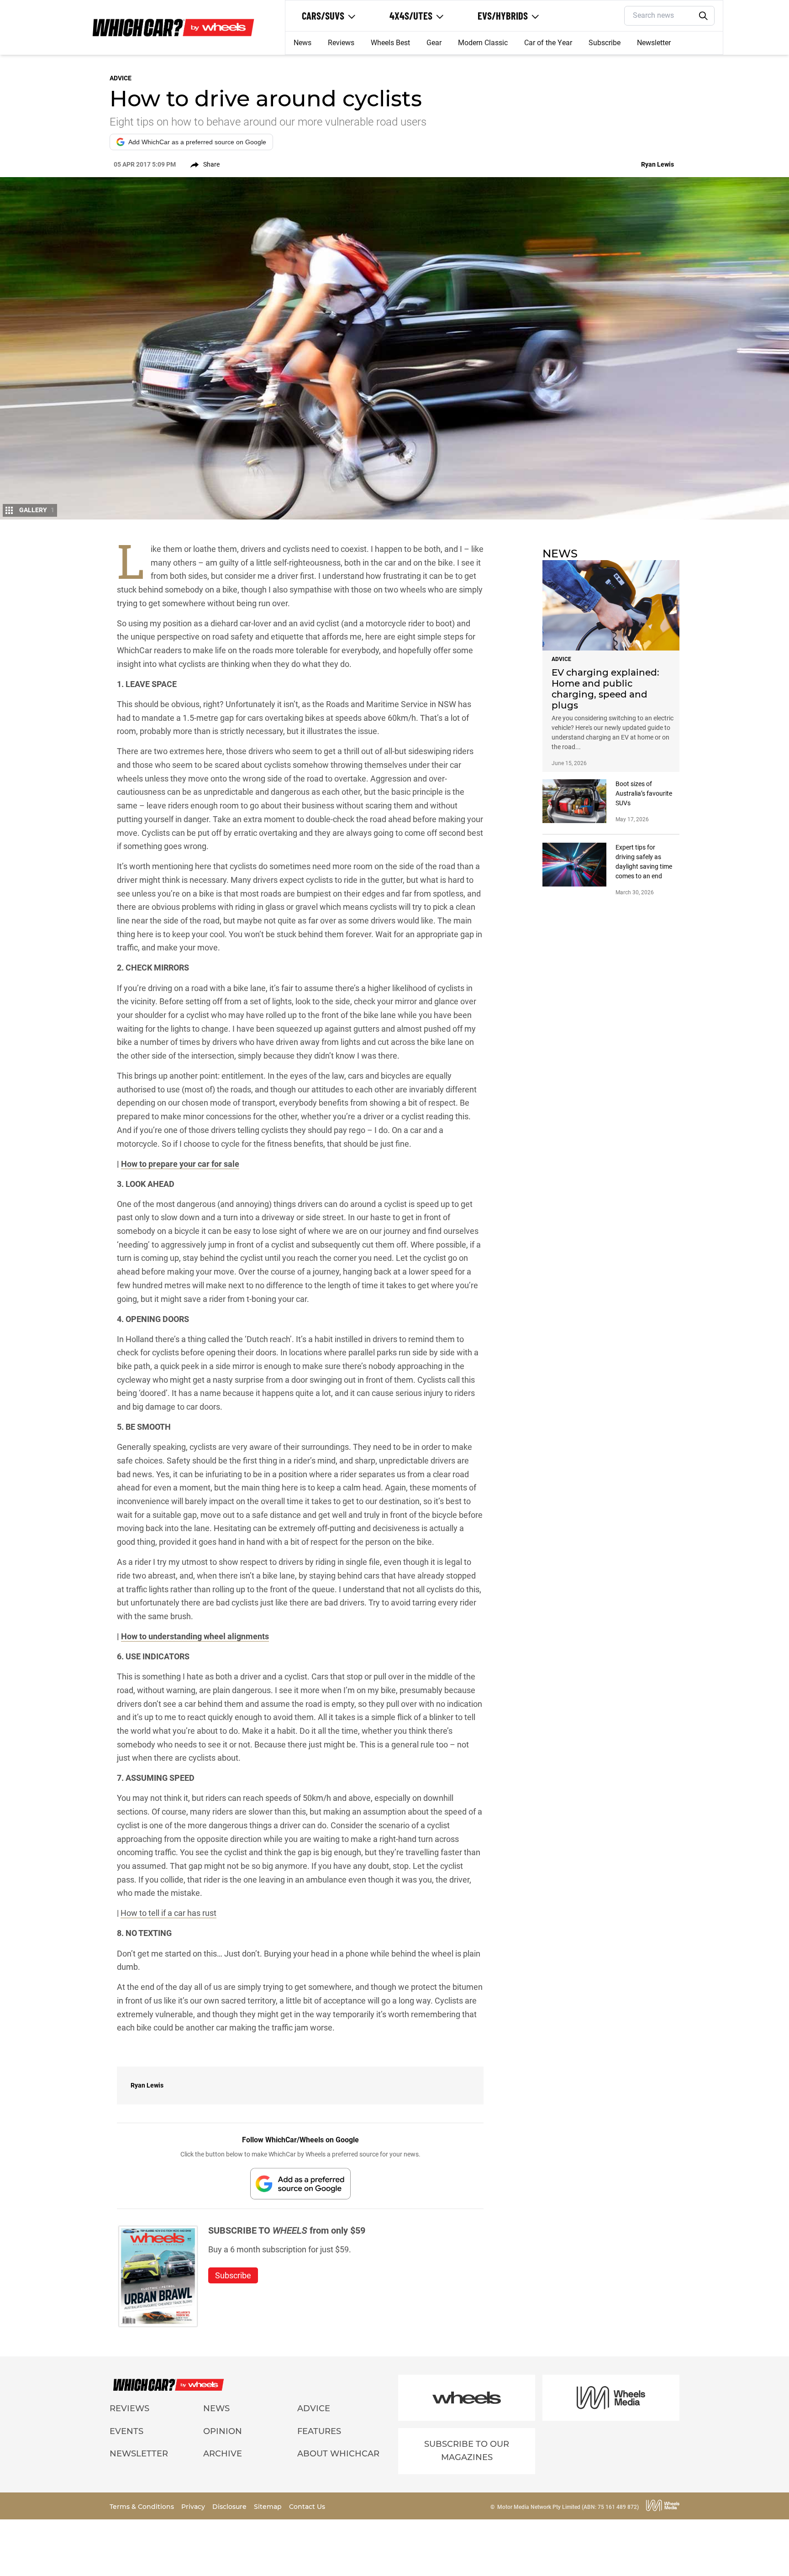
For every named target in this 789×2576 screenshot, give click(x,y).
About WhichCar (338, 2454)
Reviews (341, 43)
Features (319, 2431)
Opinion (223, 2431)
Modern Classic (483, 43)
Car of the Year (548, 43)
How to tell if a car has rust (168, 1913)
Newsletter (654, 43)
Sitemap (269, 2507)
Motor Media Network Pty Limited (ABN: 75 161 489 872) (568, 2507)
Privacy (194, 2507)
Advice (314, 2408)
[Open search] (704, 16)
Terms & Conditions (143, 2507)
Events (126, 2431)
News (302, 43)
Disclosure (230, 2507)
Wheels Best (390, 43)
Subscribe (605, 43)
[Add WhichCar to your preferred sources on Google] (300, 2184)
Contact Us (307, 2507)
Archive (223, 2454)
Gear (434, 43)
